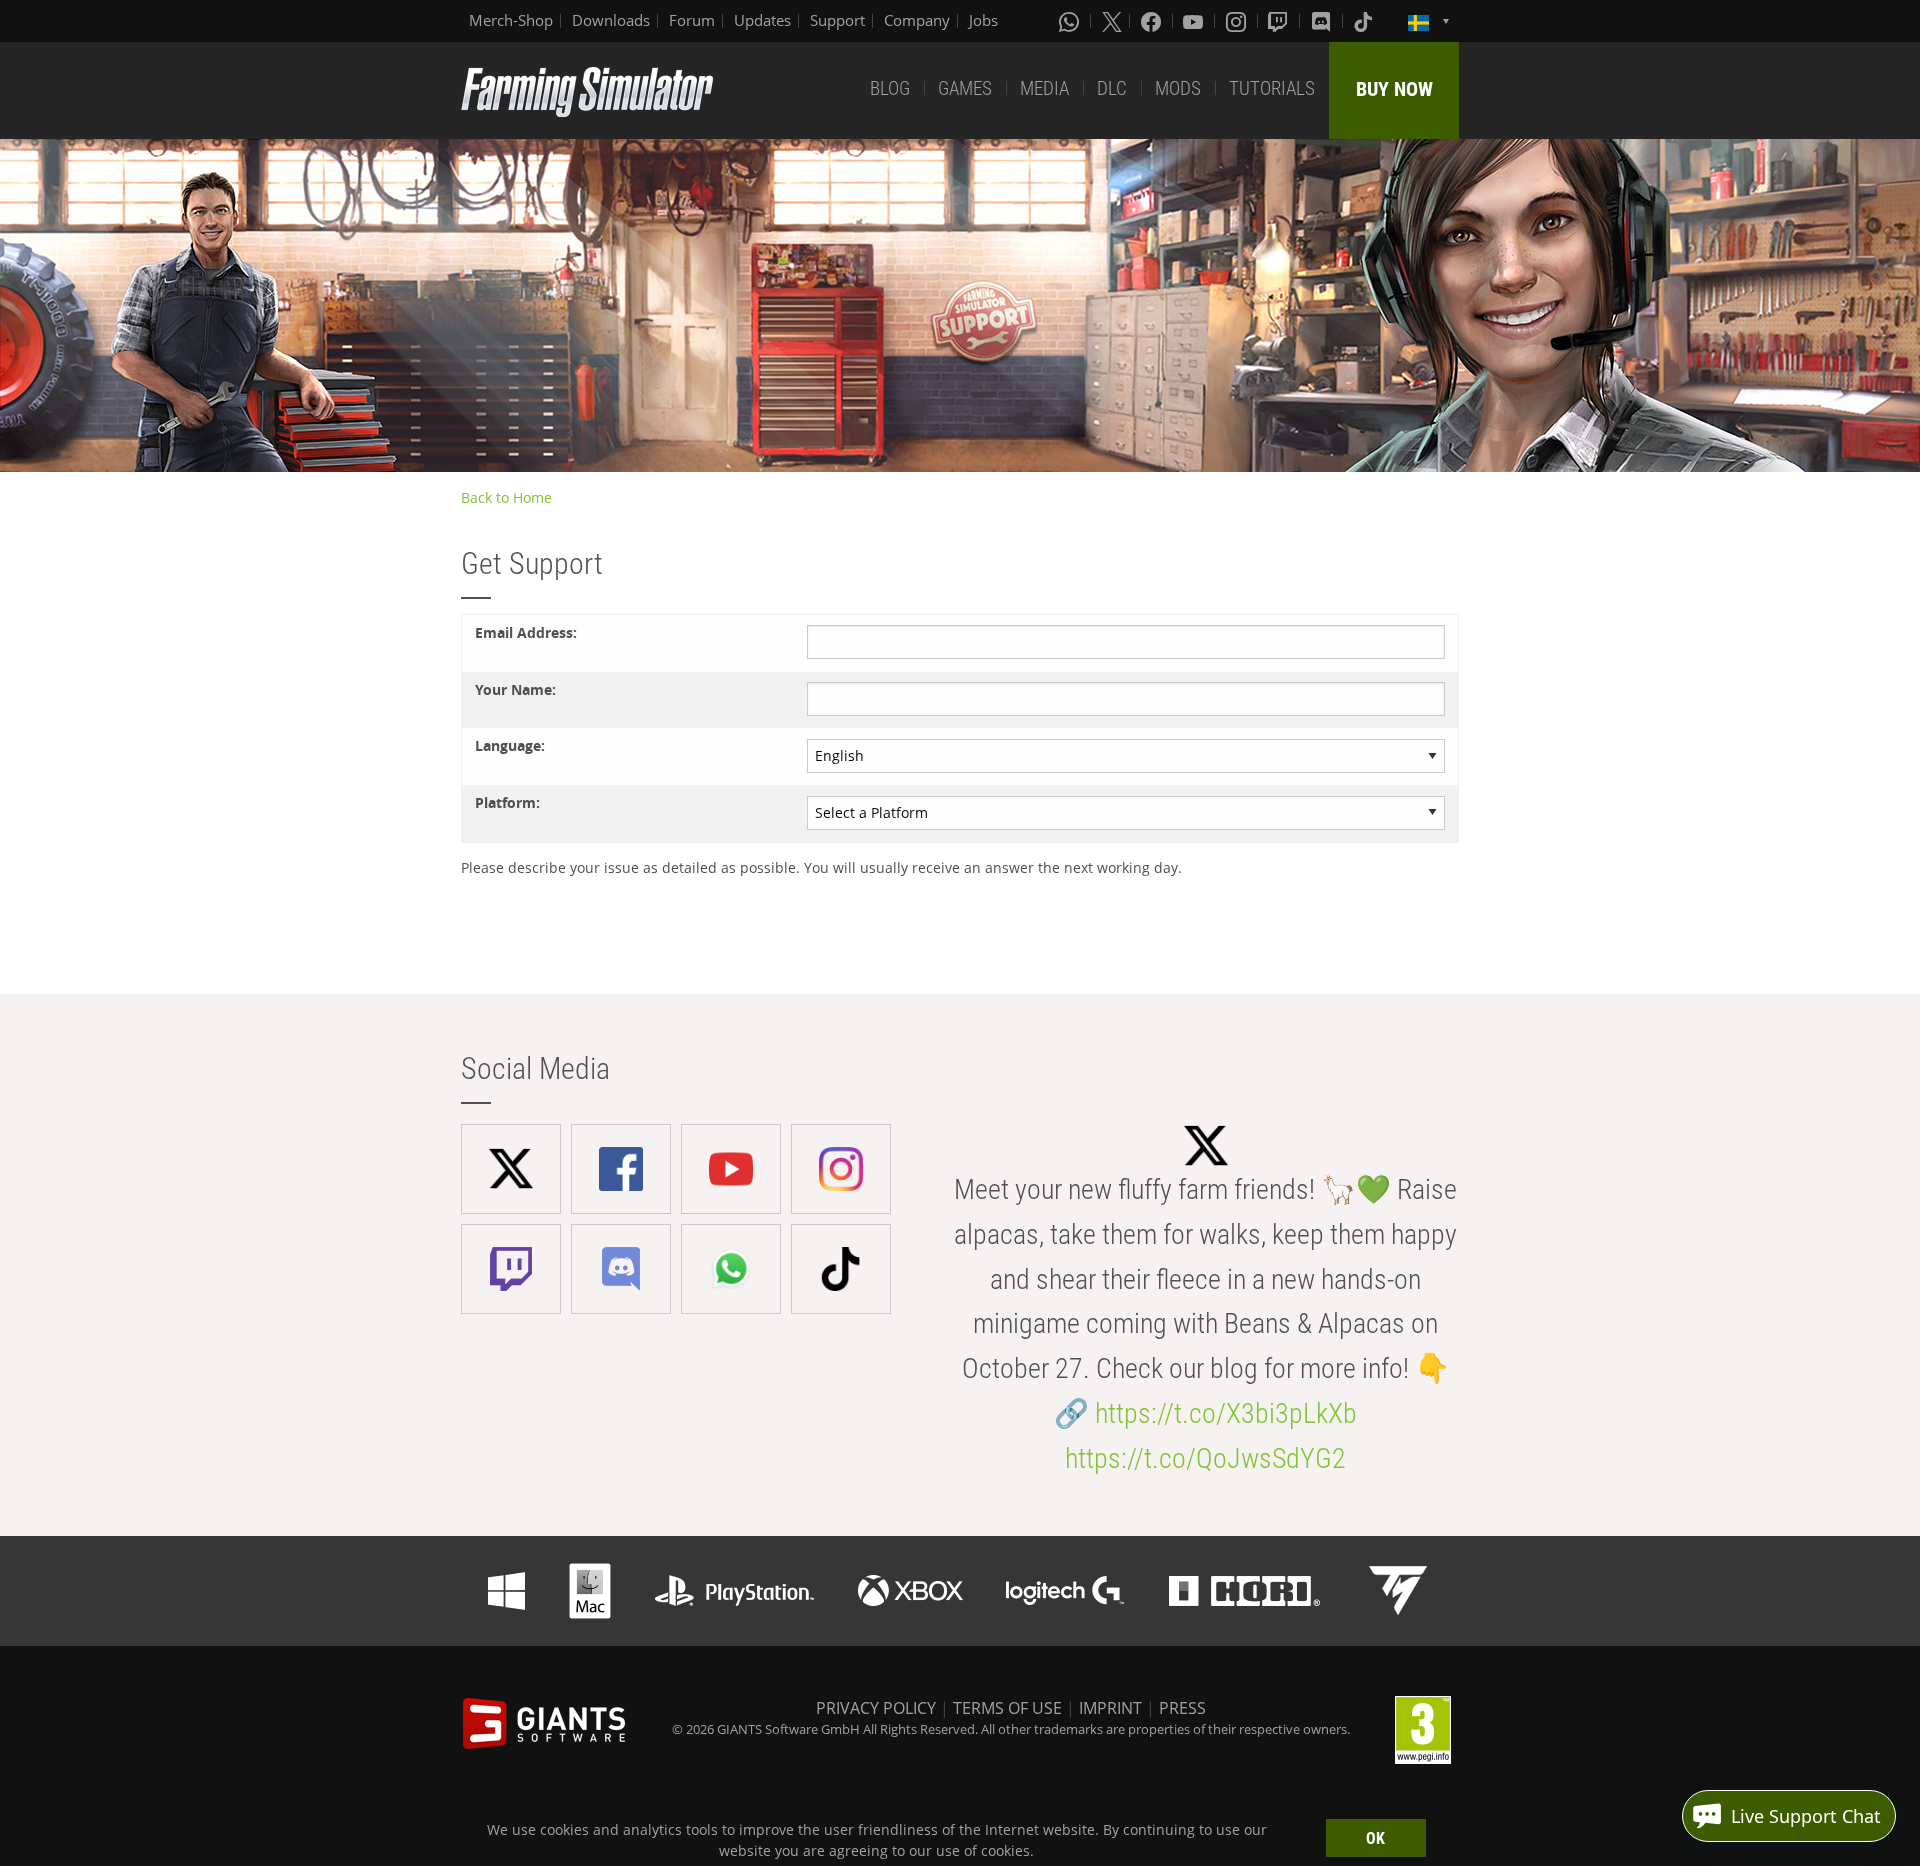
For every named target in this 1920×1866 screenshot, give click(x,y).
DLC (1112, 88)
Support (837, 20)
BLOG (890, 88)
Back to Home (506, 497)
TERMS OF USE (1007, 1708)
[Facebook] (1153, 21)
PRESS (1182, 1708)
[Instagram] (1238, 21)
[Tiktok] (1365, 21)
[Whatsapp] (1071, 21)
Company (917, 20)
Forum (692, 20)
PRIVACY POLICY (876, 1708)
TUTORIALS (1272, 88)
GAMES (965, 88)
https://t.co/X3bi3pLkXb (1226, 1413)
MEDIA (1044, 88)
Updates (762, 20)
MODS (1178, 88)
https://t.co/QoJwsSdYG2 (1205, 1458)
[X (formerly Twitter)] (1112, 21)
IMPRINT (1110, 1708)
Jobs (983, 20)
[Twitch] (1280, 21)
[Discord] (1323, 21)
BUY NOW (1394, 89)
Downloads (611, 20)
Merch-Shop (511, 20)
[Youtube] (1195, 21)
